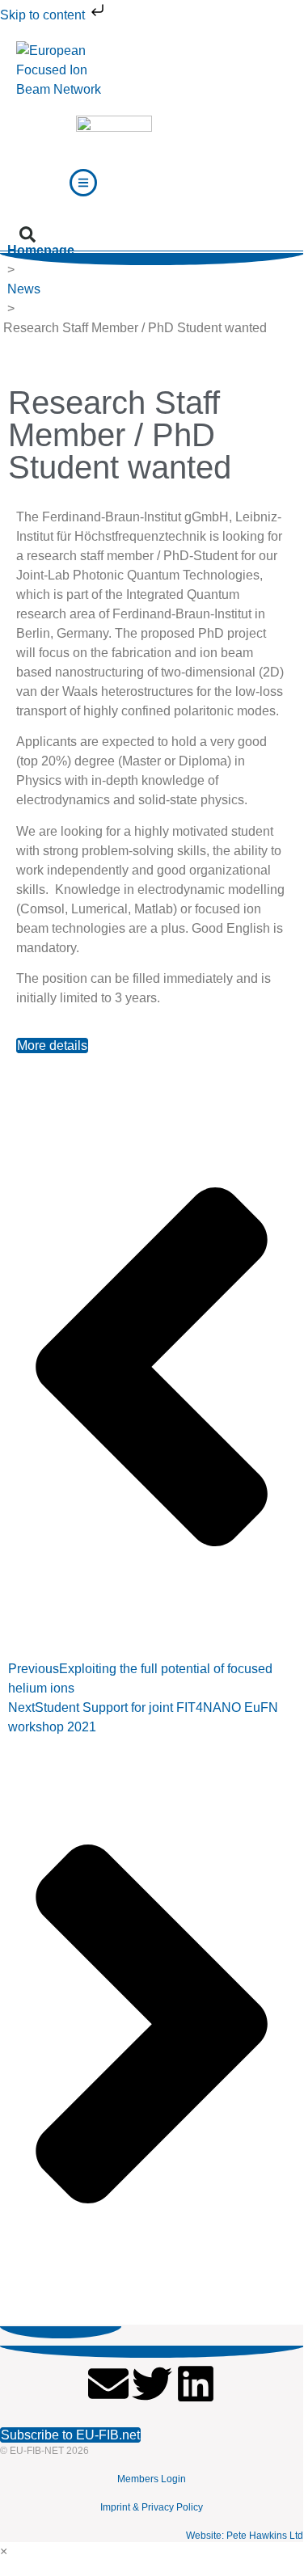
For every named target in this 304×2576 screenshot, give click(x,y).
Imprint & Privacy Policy (152, 2507)
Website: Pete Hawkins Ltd (245, 2536)
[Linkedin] (196, 2384)
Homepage (41, 250)
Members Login (152, 2479)
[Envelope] (108, 2384)
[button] (27, 234)
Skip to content (44, 15)
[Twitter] (152, 2384)
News (24, 289)
